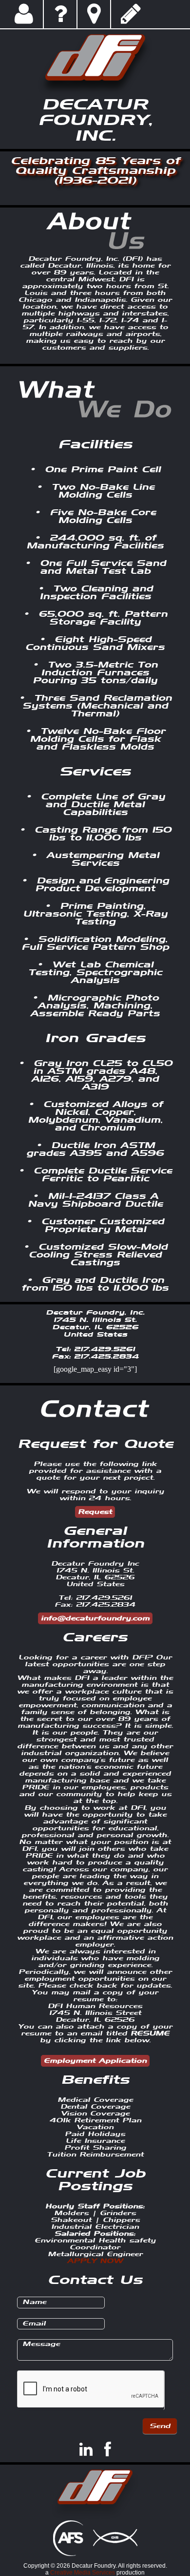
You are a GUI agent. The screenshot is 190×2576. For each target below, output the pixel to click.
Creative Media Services (83, 2573)
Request (95, 1512)
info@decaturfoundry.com (95, 1618)
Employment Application (95, 2061)
